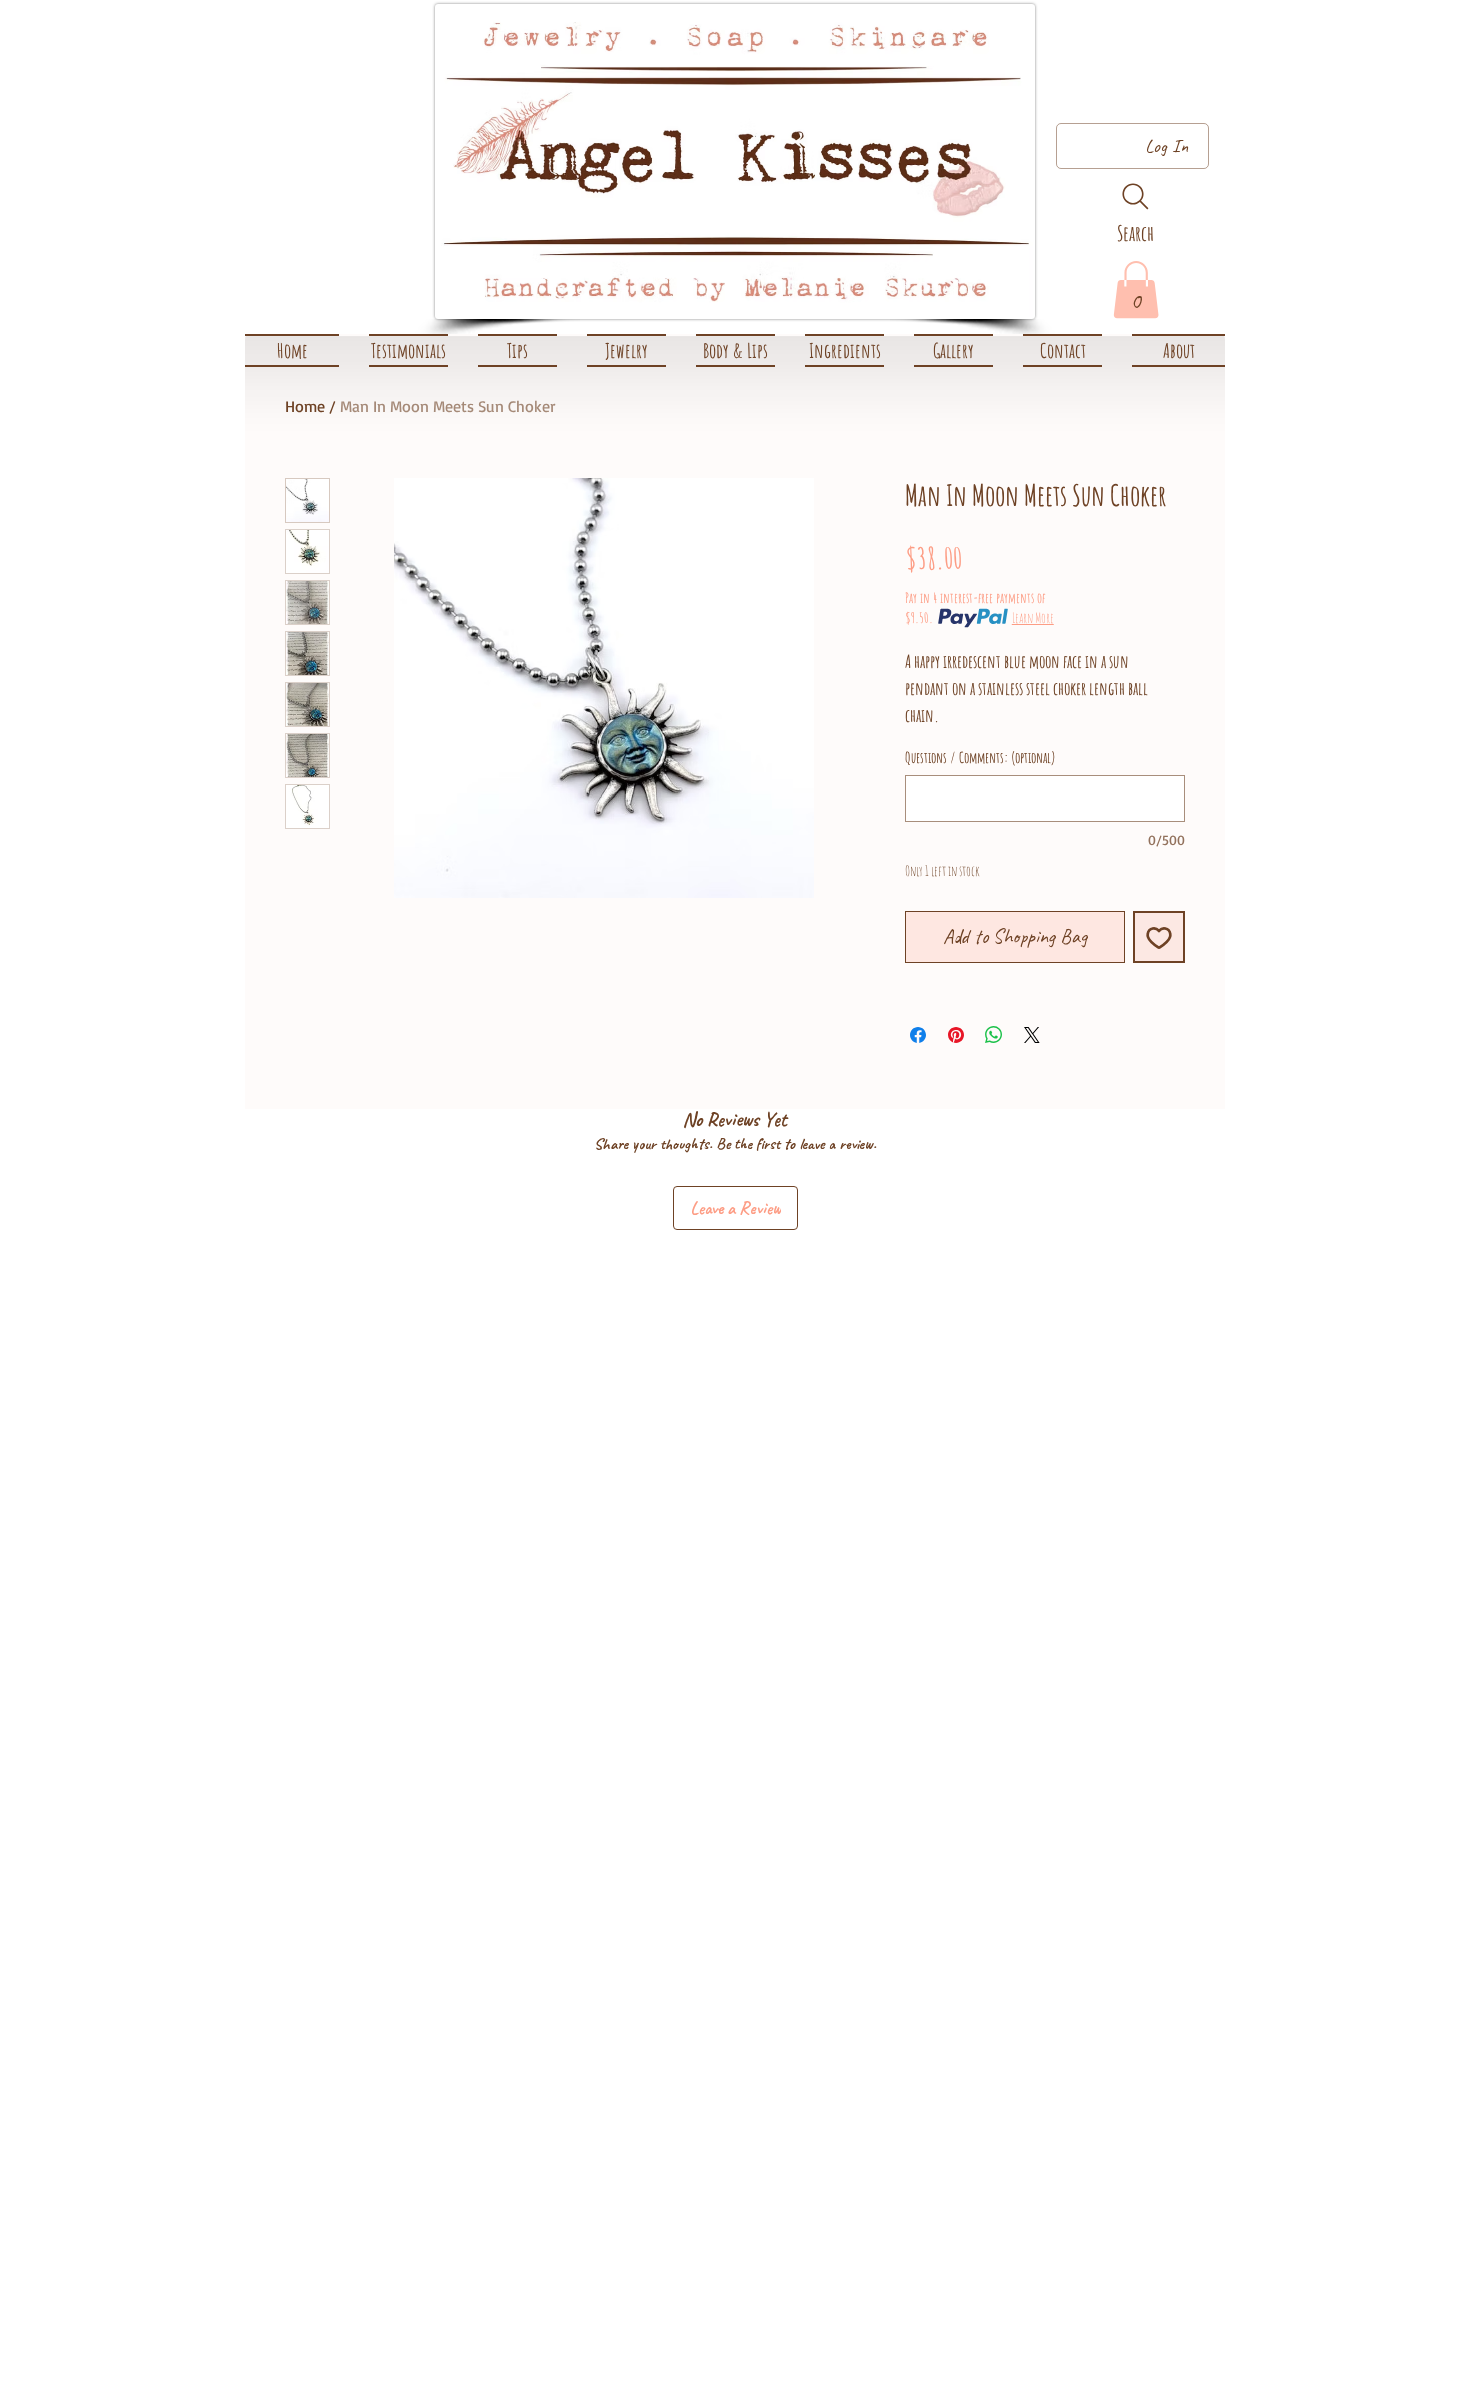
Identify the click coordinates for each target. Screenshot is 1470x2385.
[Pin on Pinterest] (956, 1035)
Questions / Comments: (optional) (980, 758)
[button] (626, 350)
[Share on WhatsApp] (994, 1035)
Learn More (1033, 617)
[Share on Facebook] (918, 1035)
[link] (1136, 289)
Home (305, 406)
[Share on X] (1032, 1035)
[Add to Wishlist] (1159, 937)
